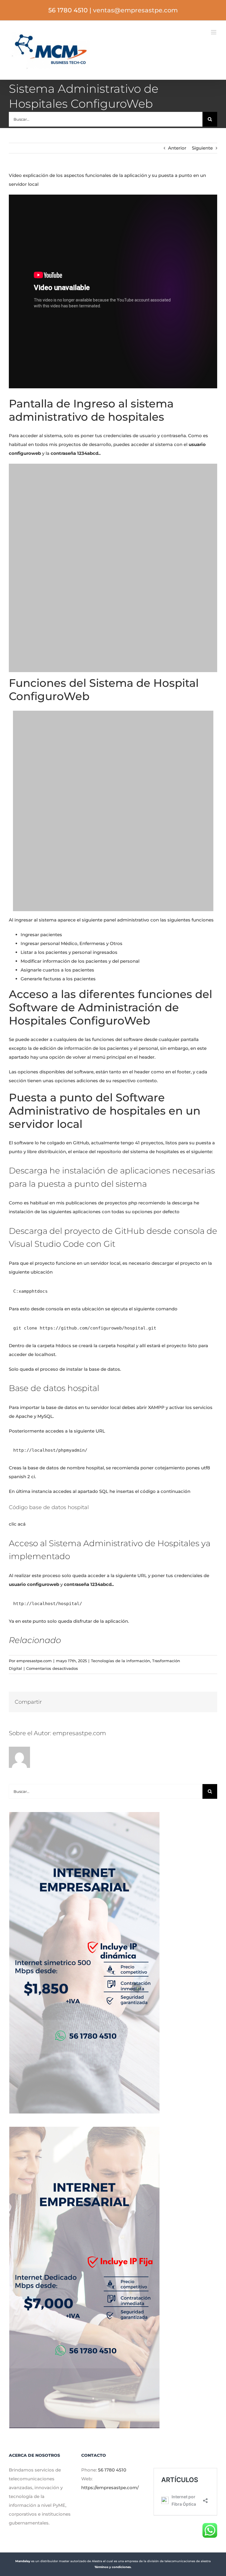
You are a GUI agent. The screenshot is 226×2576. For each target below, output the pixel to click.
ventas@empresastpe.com (135, 10)
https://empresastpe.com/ (110, 2488)
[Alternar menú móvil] (214, 32)
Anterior (177, 148)
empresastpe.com (34, 1661)
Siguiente (202, 148)
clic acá (17, 1524)
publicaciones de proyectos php (101, 1203)
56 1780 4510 (112, 2470)
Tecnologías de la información (121, 1661)
